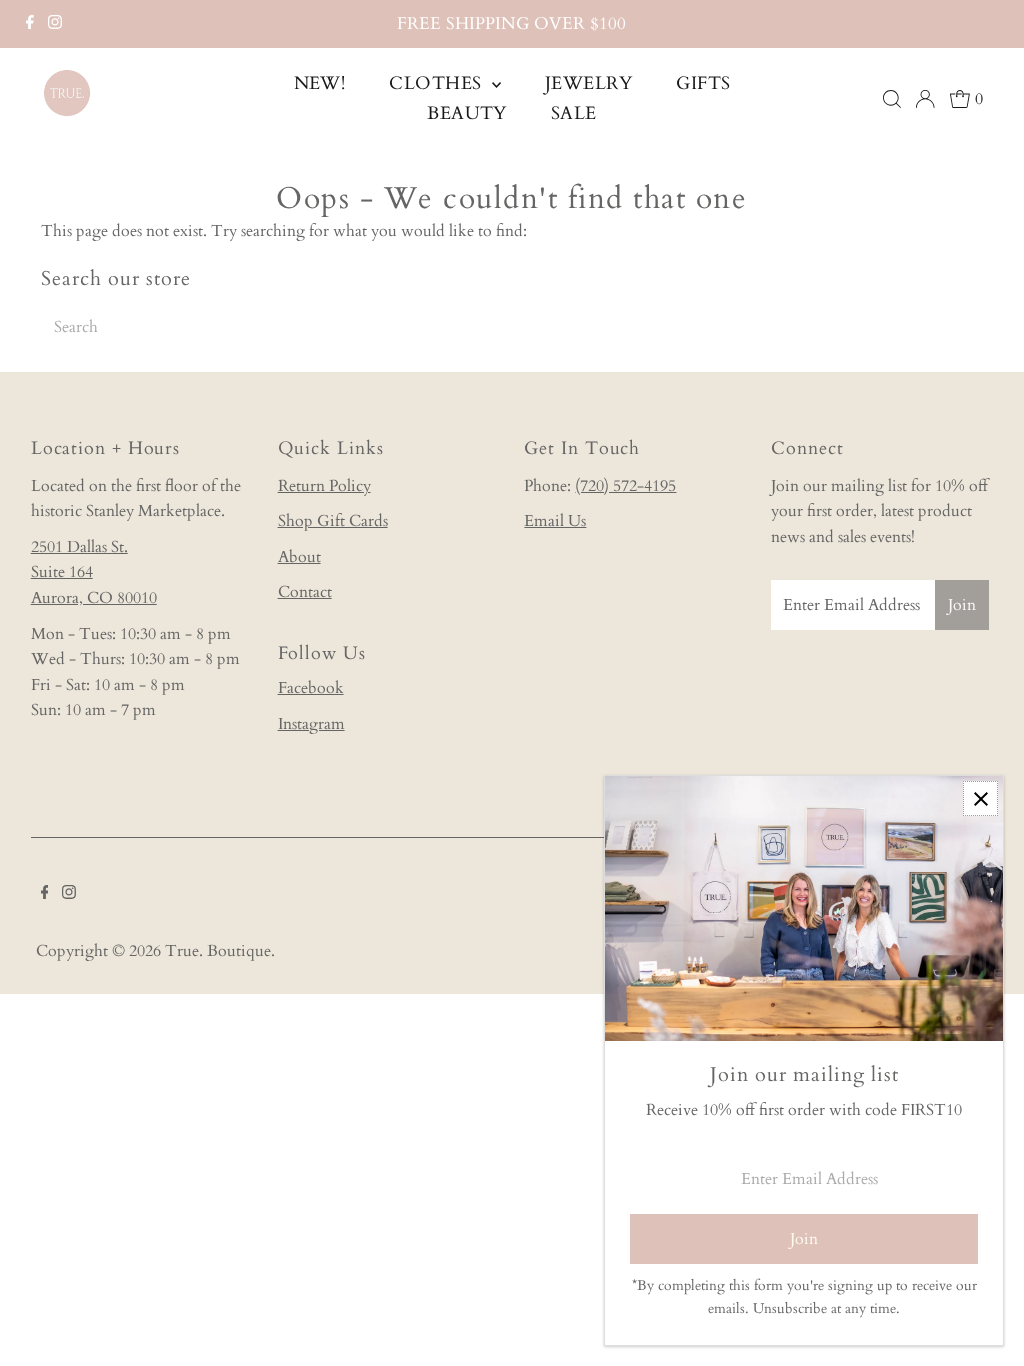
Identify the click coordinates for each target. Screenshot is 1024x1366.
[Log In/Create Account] (925, 99)
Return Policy (324, 486)
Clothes (438, 83)
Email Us (555, 521)
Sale (574, 113)
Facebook (311, 688)
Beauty (467, 113)
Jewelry (588, 83)
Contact (305, 592)
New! (320, 83)
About (299, 557)
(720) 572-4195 (625, 486)
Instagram (311, 724)
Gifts (703, 83)
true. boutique (218, 951)
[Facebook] (30, 24)
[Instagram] (55, 24)
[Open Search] (892, 99)
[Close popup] (980, 798)
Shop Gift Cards (333, 521)
